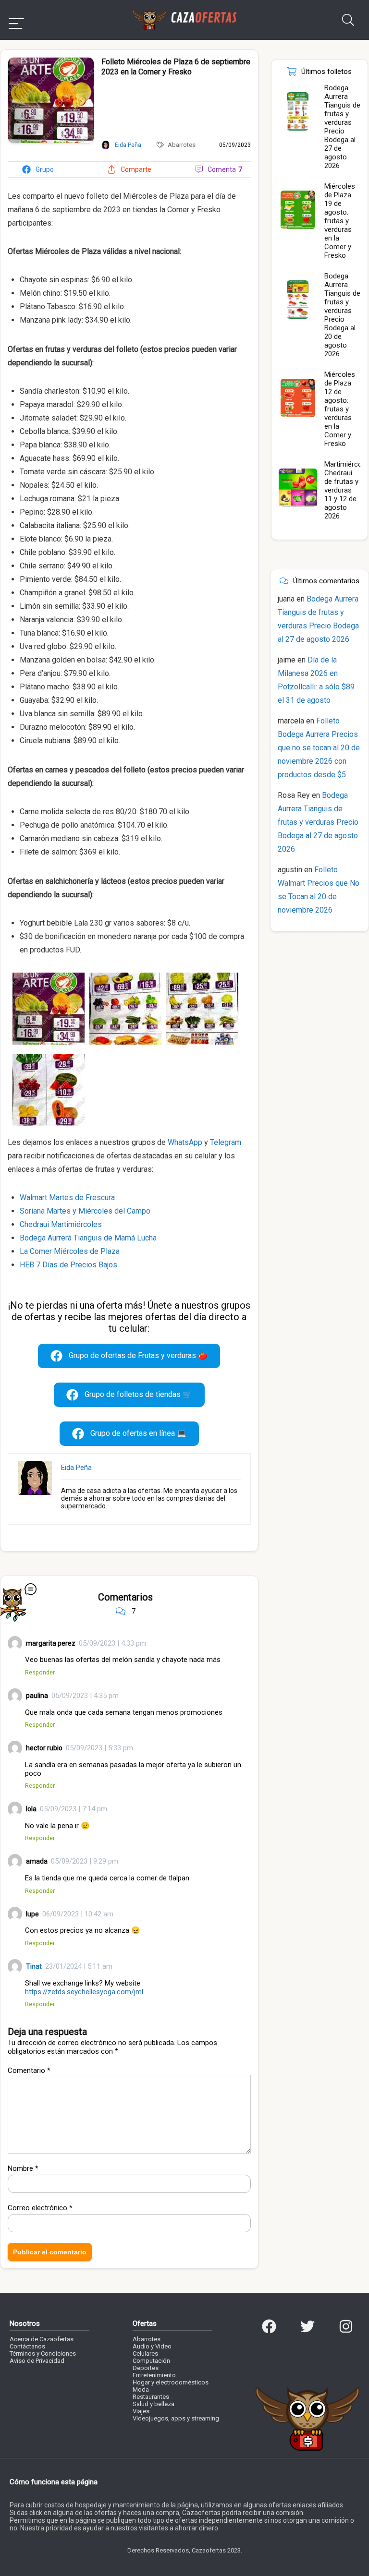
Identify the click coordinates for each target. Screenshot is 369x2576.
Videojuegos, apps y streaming (176, 2418)
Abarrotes (182, 145)
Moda (141, 2389)
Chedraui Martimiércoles (61, 1224)
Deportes (146, 2368)
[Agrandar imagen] (51, 61)
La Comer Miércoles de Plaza (70, 1251)
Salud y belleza (154, 2404)
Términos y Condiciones (43, 2353)
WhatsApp (185, 1142)
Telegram (226, 1142)
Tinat (34, 1966)
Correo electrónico (40, 2208)
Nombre (23, 2168)
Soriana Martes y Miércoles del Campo (85, 1211)
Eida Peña (76, 1468)
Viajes (141, 2411)
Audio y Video (152, 2346)
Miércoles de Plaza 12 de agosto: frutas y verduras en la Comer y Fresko (340, 409)
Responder (40, 1672)
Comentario (29, 2070)
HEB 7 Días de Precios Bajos (68, 1265)
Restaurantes (151, 2397)
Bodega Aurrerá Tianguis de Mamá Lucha (88, 1238)
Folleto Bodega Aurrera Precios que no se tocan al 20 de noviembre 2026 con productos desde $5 (319, 748)
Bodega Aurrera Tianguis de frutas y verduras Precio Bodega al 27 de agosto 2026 (342, 127)
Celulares (145, 2353)
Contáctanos (27, 2346)
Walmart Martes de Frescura (67, 1198)
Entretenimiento (154, 2375)
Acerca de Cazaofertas (42, 2339)
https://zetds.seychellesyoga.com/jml (84, 1992)
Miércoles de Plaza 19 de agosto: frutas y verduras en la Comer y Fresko (340, 221)
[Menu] (16, 20)
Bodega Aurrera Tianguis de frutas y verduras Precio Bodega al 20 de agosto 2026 (342, 315)
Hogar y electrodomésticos (171, 2382)
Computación (151, 2361)
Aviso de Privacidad (37, 2361)
